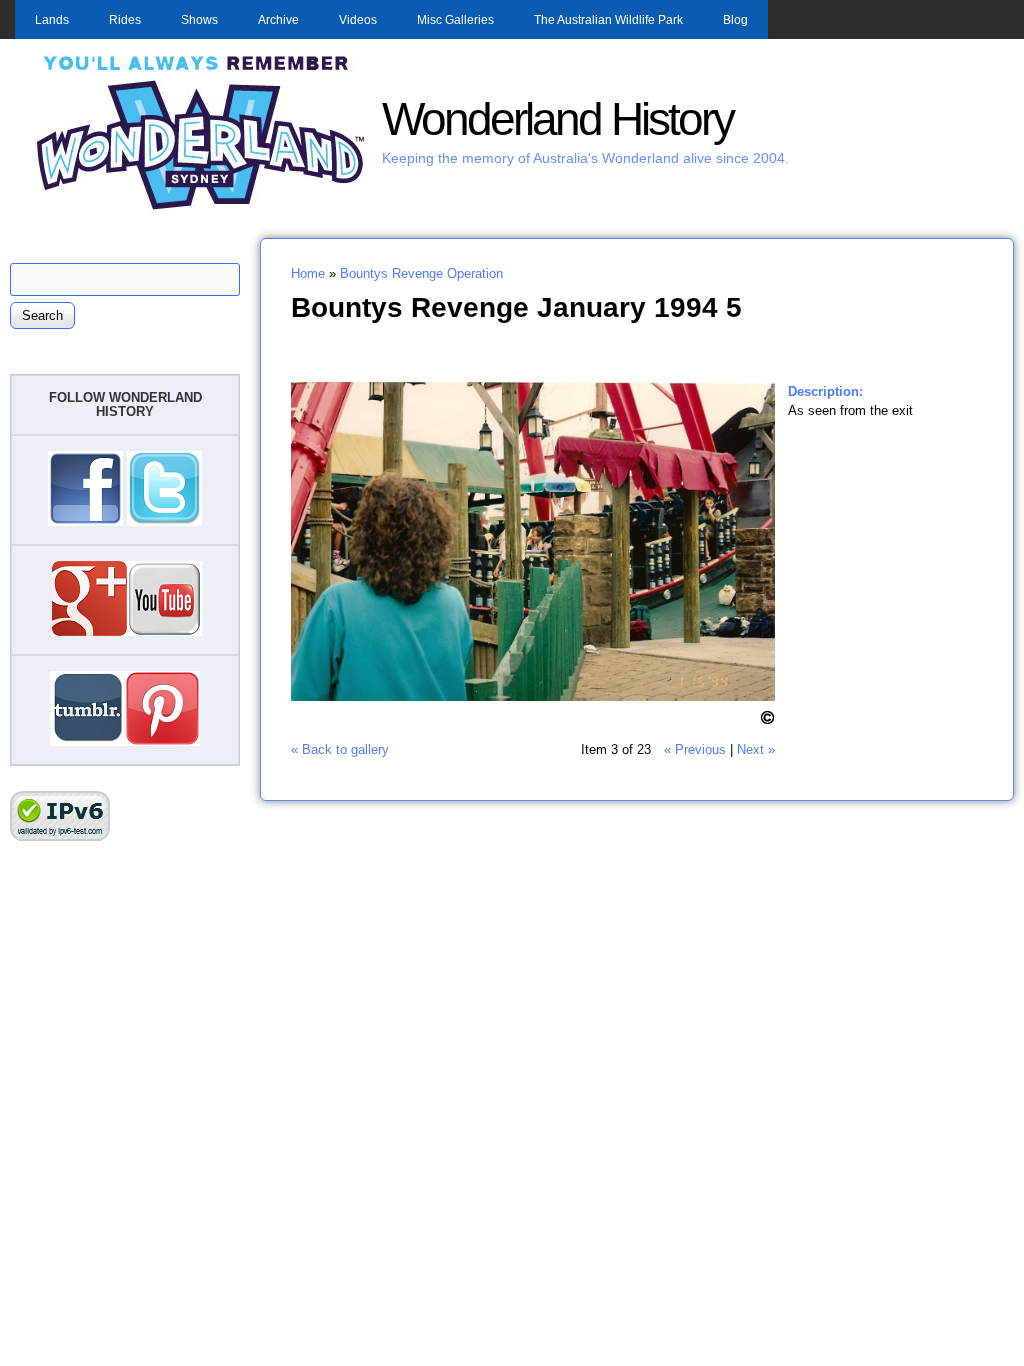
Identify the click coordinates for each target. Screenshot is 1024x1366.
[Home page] (201, 207)
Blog (735, 20)
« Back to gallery (340, 749)
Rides (125, 20)
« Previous (695, 749)
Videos (358, 20)
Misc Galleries (455, 20)
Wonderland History (557, 119)
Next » (756, 749)
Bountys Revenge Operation (421, 273)
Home (308, 273)
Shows (199, 20)
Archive (278, 20)
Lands (52, 20)
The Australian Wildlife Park (608, 20)
